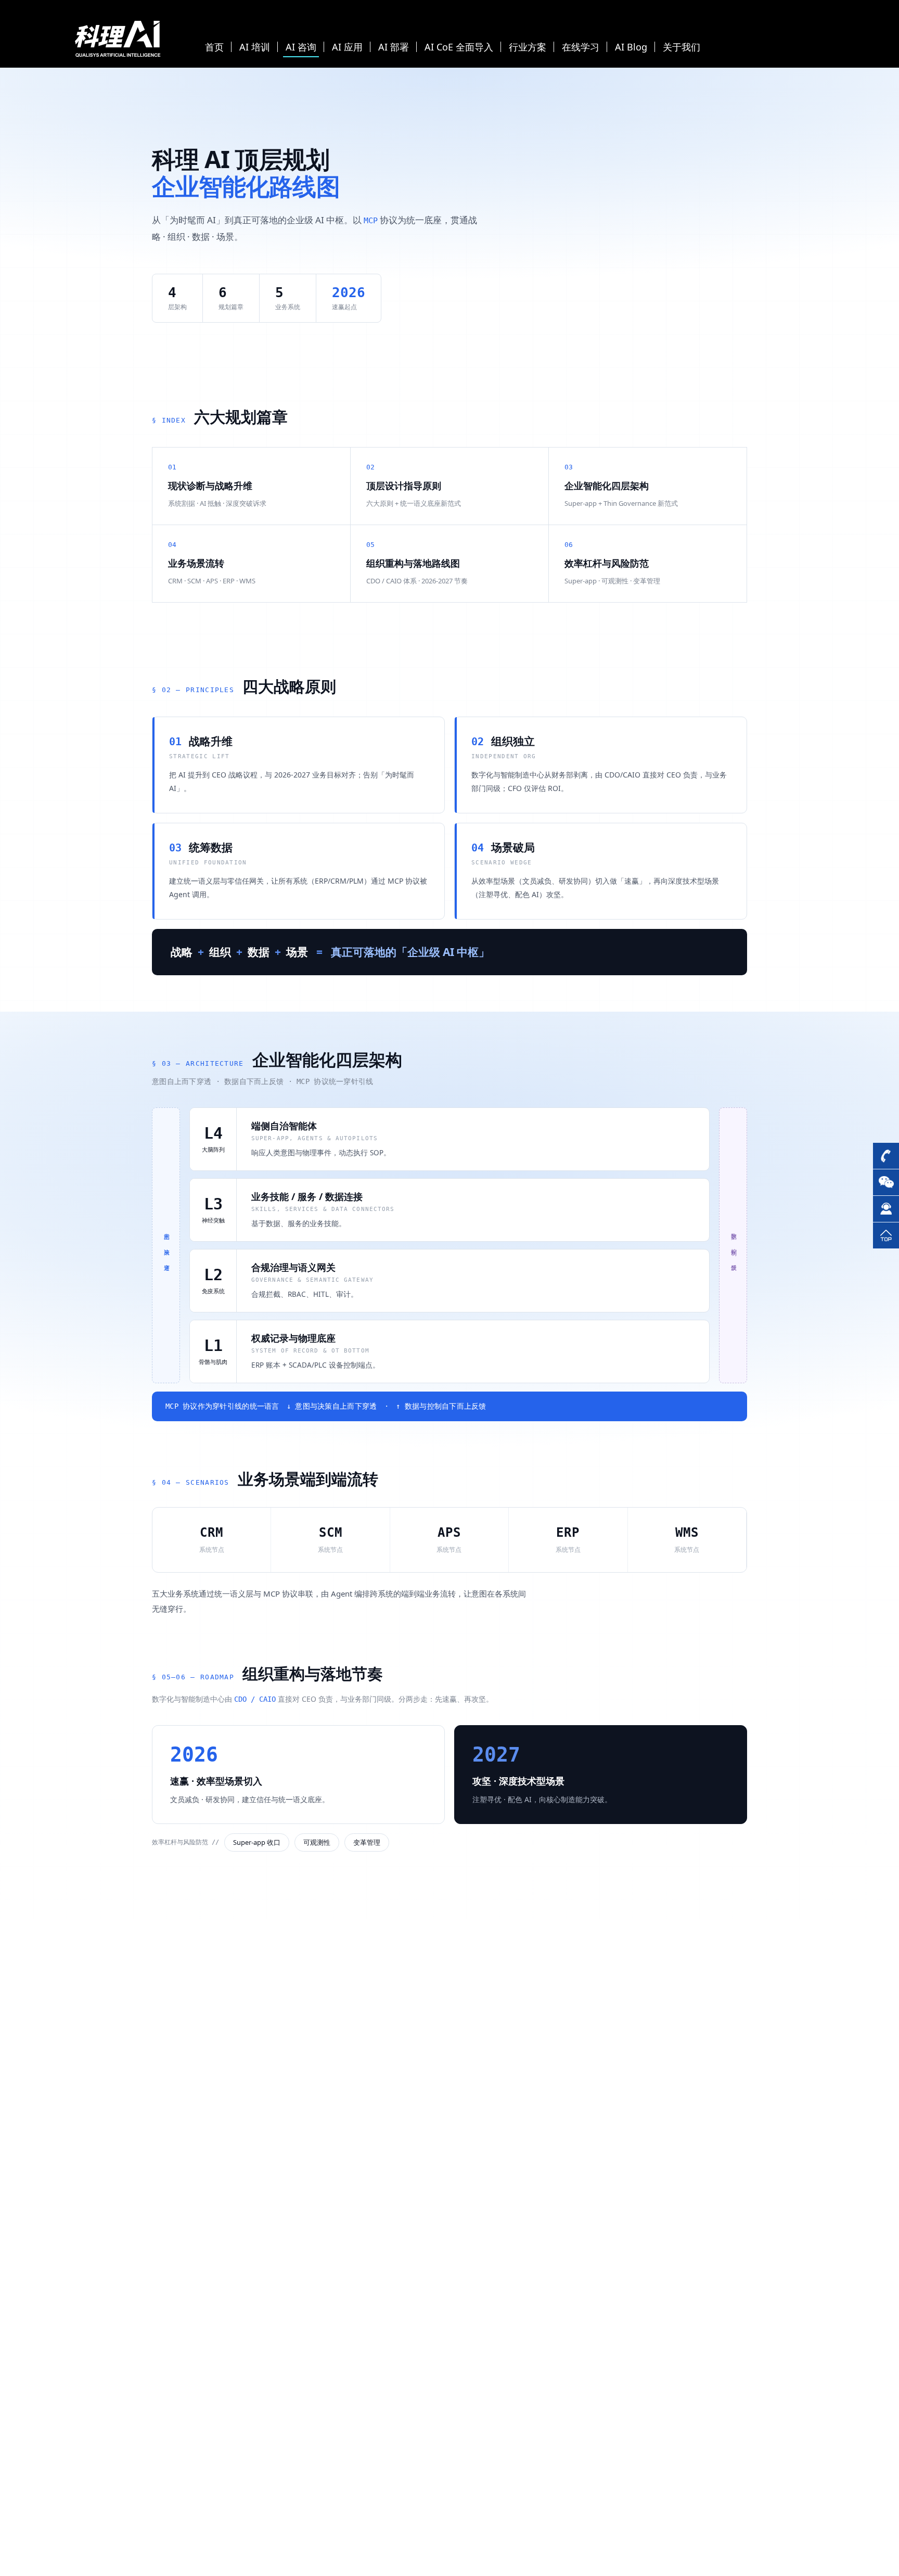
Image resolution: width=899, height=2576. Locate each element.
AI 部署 (394, 47)
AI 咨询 (301, 47)
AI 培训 (255, 47)
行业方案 (528, 47)
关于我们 (682, 47)
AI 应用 (347, 47)
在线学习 (581, 47)
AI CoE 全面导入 (459, 47)
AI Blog (631, 47)
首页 (214, 47)
